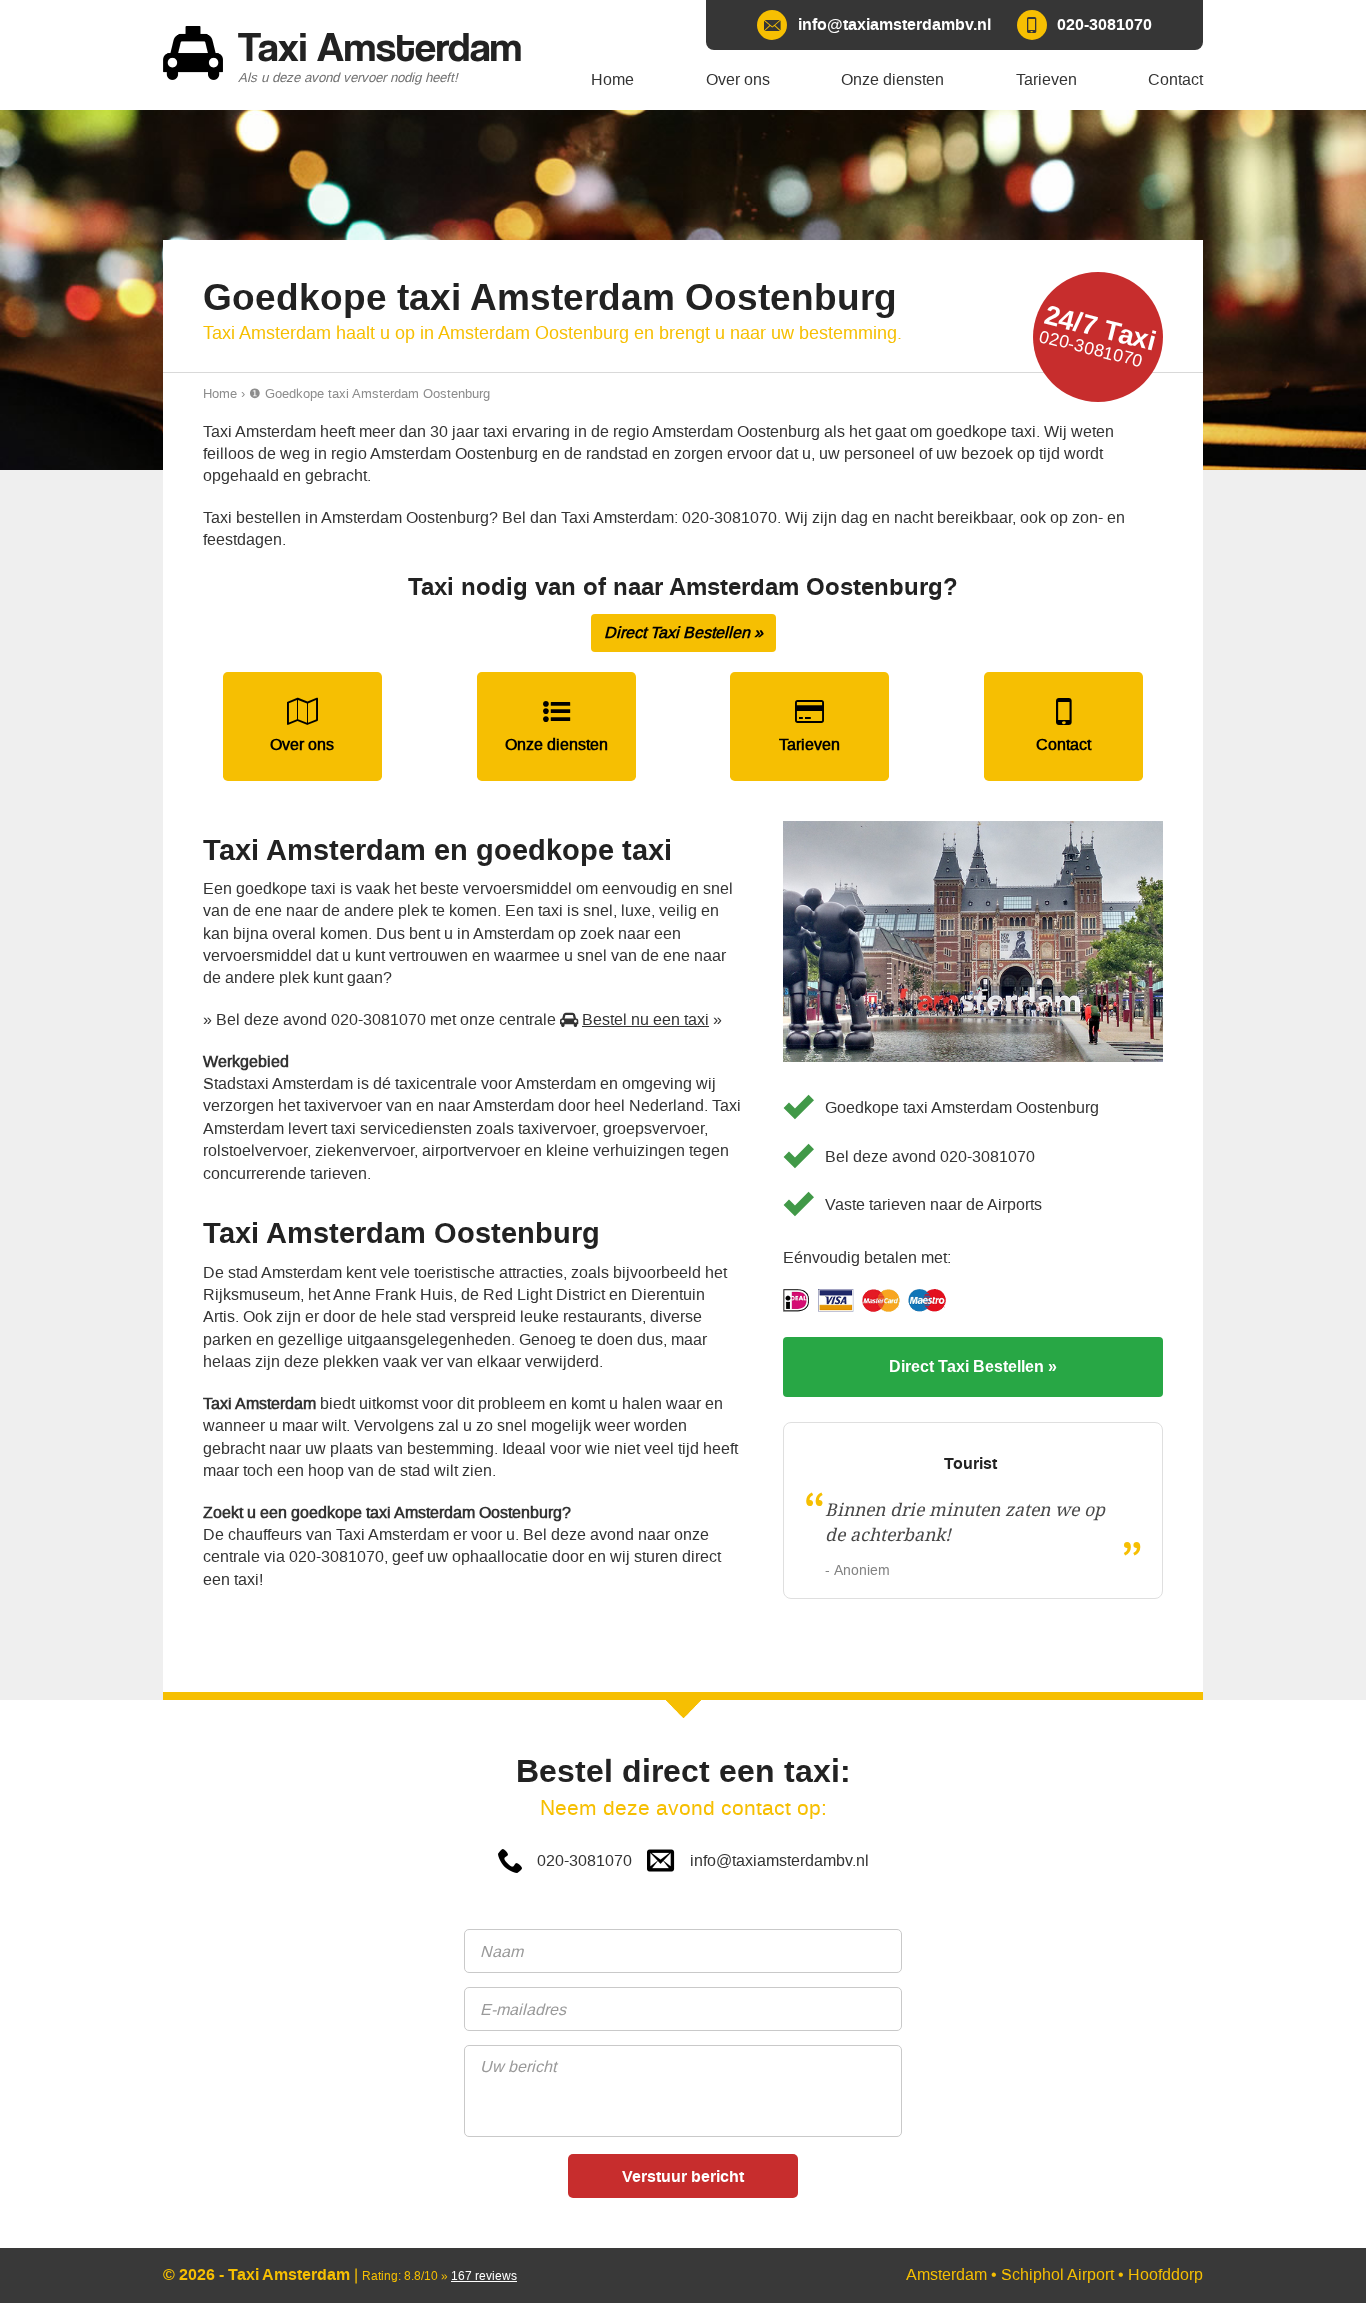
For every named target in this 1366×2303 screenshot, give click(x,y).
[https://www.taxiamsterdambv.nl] (352, 55)
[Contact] (1063, 726)
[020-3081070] (1084, 25)
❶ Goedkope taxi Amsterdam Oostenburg (369, 393)
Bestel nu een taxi (645, 1019)
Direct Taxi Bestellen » (683, 632)
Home (220, 393)
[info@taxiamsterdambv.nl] (873, 25)
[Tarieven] (809, 726)
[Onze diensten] (556, 726)
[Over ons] (302, 726)
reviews (484, 2276)
